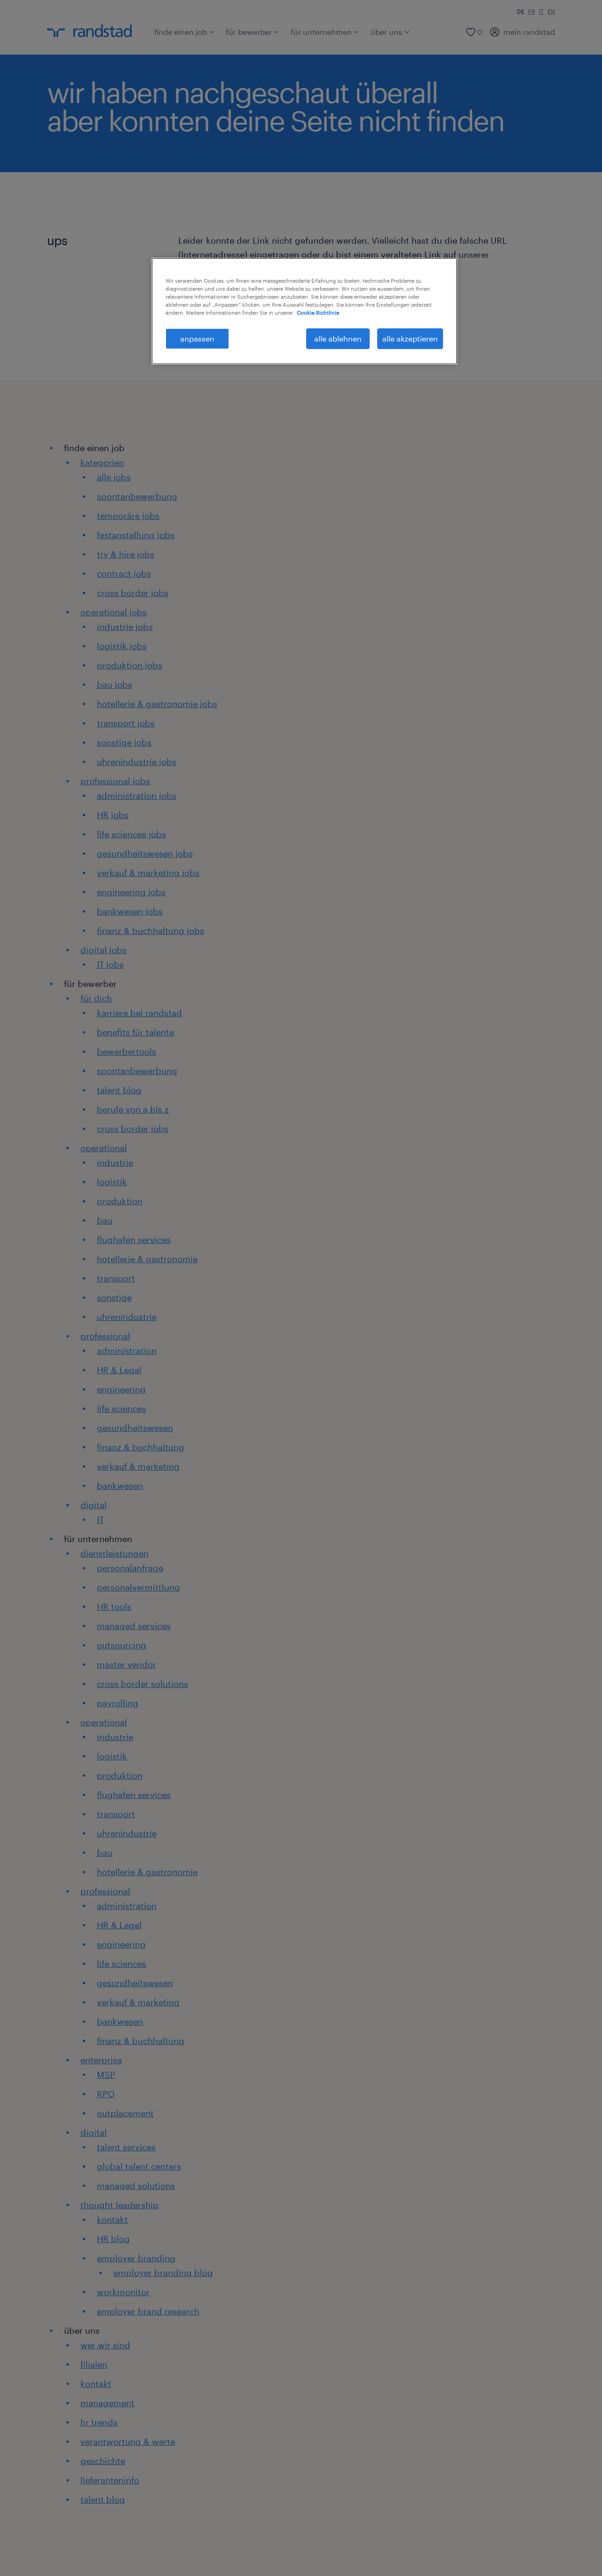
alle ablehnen (338, 338)
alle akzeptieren (410, 338)
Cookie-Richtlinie (318, 313)
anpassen (197, 338)
